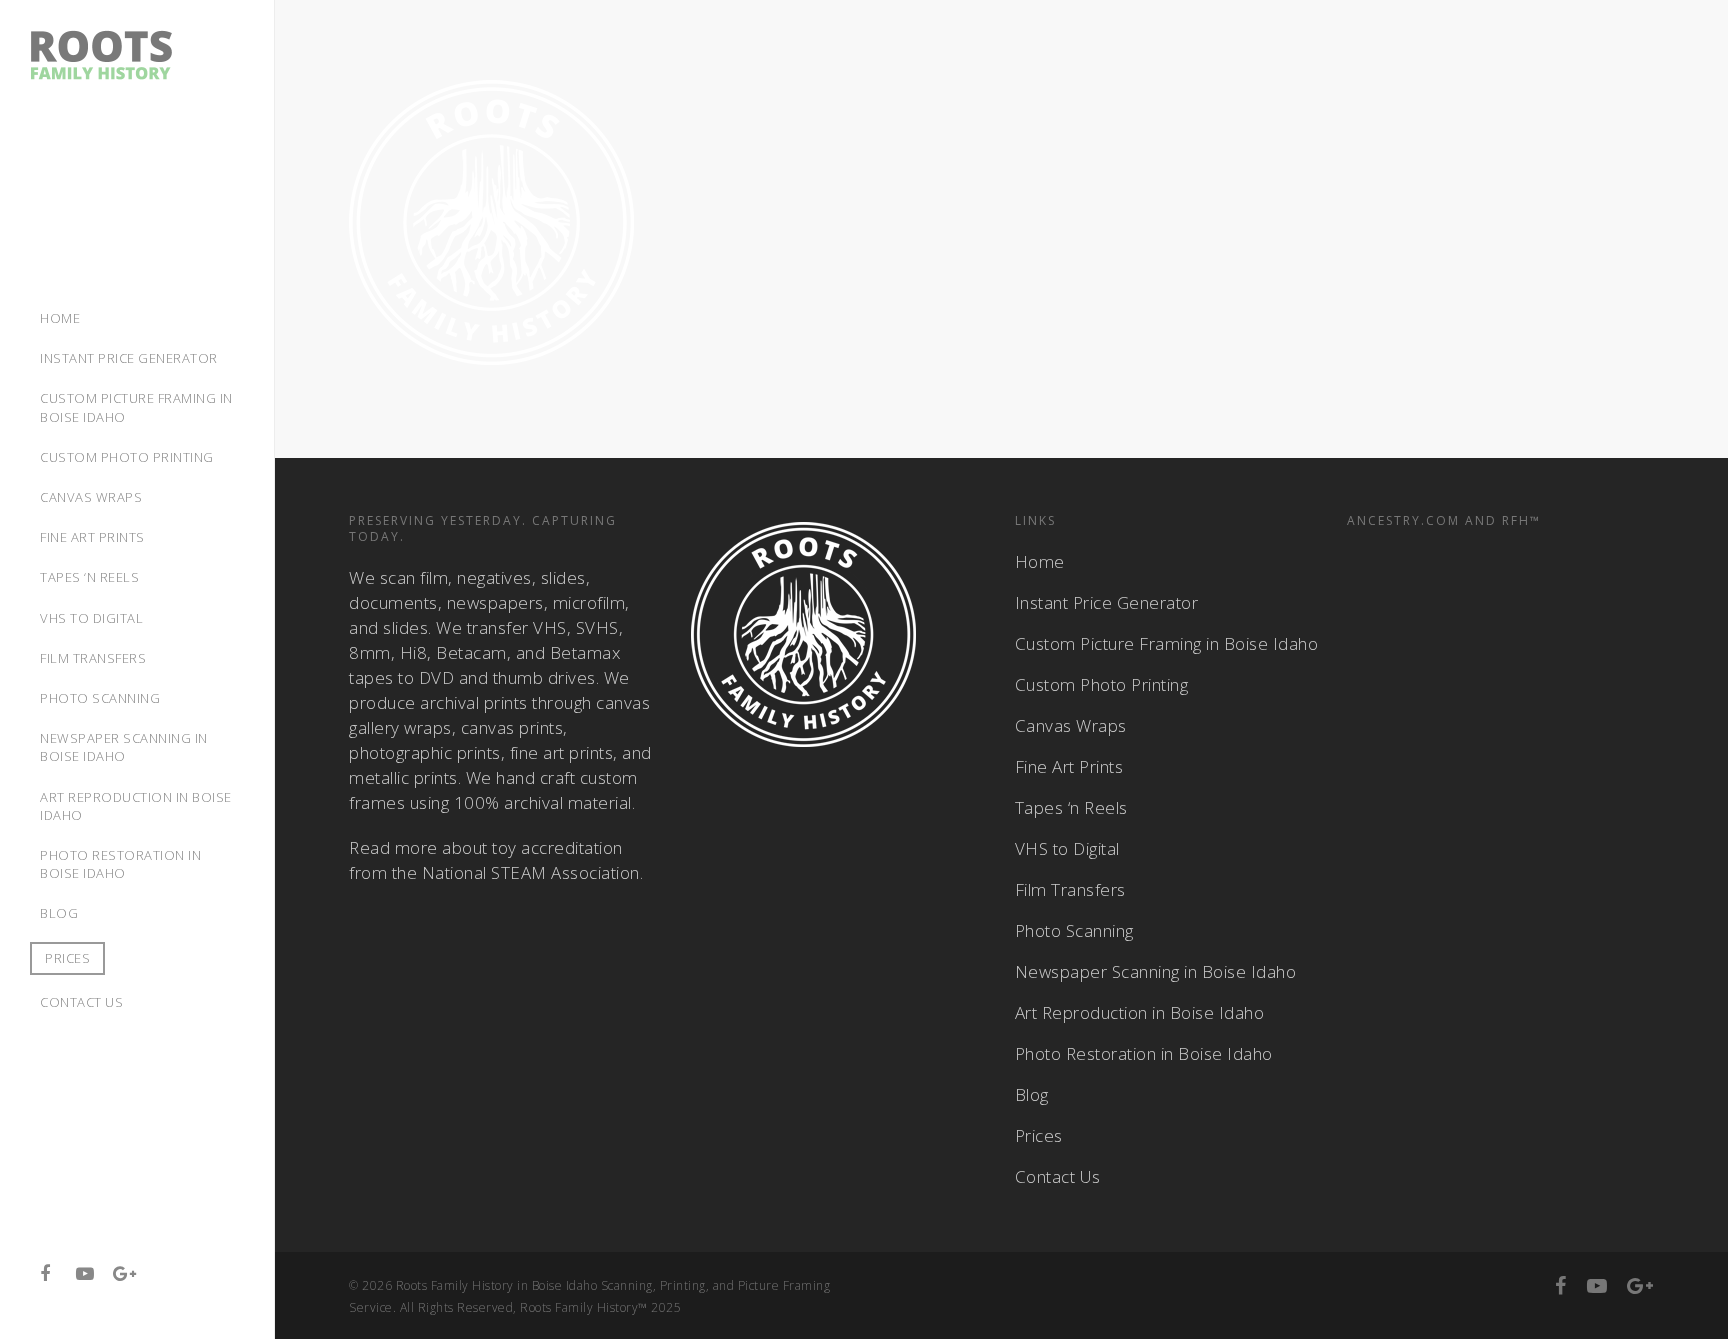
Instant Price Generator (1107, 602)
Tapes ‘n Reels (1071, 807)
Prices (67, 958)
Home (1040, 561)
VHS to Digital (1067, 848)
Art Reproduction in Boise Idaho (1140, 1012)
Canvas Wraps (1071, 725)
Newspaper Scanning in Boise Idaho (1156, 971)
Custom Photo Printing (1102, 684)
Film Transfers (1070, 889)
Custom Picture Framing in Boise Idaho (1167, 643)
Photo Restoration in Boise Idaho (1144, 1053)
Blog (1032, 1094)
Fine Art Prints (1069, 766)
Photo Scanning (1074, 930)
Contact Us (1058, 1176)
